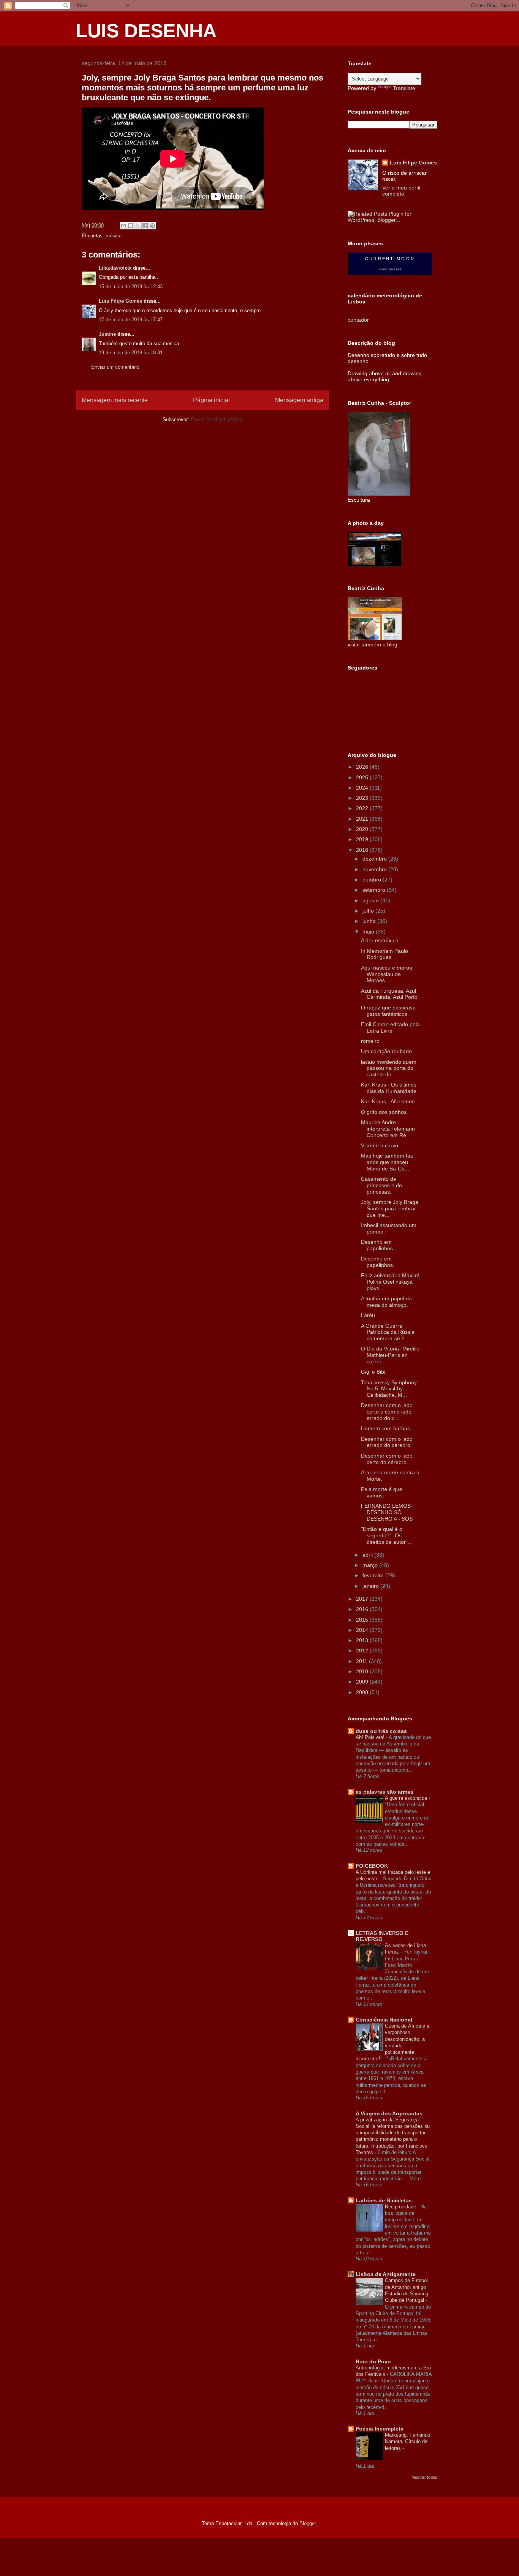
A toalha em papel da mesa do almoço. (386, 1302)
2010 (363, 1671)
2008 (363, 1692)
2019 (363, 839)
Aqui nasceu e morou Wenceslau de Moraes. (387, 974)
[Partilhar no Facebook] (145, 226)
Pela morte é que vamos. (382, 1492)
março (371, 1565)
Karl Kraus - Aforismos (388, 1101)
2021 (363, 819)
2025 (363, 777)
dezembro (375, 859)
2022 (363, 808)
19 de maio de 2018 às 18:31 (131, 353)
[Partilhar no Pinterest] (152, 226)
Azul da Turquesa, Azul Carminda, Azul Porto (389, 994)
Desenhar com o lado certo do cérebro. (387, 1459)
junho (370, 921)
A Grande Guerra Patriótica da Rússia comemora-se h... (388, 1332)
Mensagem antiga (299, 400)
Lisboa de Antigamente (386, 2274)
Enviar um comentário (115, 367)
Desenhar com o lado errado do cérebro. (387, 1442)
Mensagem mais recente (115, 400)
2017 (363, 1599)
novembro (375, 869)
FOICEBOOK (372, 1866)
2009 (363, 1682)
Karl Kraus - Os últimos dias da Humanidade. (389, 1088)
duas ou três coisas (381, 1731)
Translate (404, 88)
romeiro (370, 1041)
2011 (362, 1661)
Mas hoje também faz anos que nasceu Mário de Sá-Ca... (387, 1162)
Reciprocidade (401, 2207)
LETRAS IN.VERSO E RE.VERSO (382, 1936)
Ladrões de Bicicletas (384, 2200)
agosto (371, 900)
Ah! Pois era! (371, 1737)
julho (369, 911)
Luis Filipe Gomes (120, 301)
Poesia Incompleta (380, 2429)
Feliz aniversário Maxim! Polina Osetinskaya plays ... (390, 1282)
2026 (363, 767)
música (114, 236)
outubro (373, 880)
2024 (363, 788)
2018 (363, 850)
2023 (363, 798)
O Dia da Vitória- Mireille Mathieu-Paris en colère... (390, 1355)
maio (369, 932)
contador (358, 320)
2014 (363, 1630)
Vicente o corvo (380, 1145)
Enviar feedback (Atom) (217, 419)
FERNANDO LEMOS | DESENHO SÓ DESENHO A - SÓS (387, 1512)
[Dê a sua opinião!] (131, 226)
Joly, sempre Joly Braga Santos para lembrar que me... (390, 1208)
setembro (375, 890)
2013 (363, 1640)
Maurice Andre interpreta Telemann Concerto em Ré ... (388, 1129)
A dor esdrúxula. (381, 940)
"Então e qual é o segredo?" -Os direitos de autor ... (386, 1535)
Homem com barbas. (386, 1428)
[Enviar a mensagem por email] (123, 226)
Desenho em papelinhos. (378, 1245)
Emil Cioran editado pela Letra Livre (390, 1027)
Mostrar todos (424, 2477)
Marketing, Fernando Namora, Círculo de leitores (407, 2442)
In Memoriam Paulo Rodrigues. (385, 954)
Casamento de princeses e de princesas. (381, 1185)
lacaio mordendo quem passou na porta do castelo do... (389, 1068)
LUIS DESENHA (146, 31)
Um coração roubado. (387, 1051)
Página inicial (211, 400)
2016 (363, 1609)
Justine (107, 334)
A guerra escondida (407, 1798)
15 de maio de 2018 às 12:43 (131, 287)
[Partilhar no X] (138, 226)
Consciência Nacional (384, 2020)
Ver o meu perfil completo (401, 191)
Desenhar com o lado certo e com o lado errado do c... (387, 1412)
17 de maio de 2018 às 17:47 (131, 320)
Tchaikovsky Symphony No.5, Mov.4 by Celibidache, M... (389, 1389)
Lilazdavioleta (115, 268)
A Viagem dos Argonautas (389, 2113)
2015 (363, 1620)
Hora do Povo (373, 2361)
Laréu (368, 1315)
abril (368, 1555)
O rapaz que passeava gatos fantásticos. (388, 1011)
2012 (363, 1650)
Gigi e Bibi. (374, 1372)
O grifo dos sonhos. (385, 1112)
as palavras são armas (385, 1792)
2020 (363, 829)
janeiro (371, 1586)
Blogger (308, 2523)
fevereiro (374, 1575)
